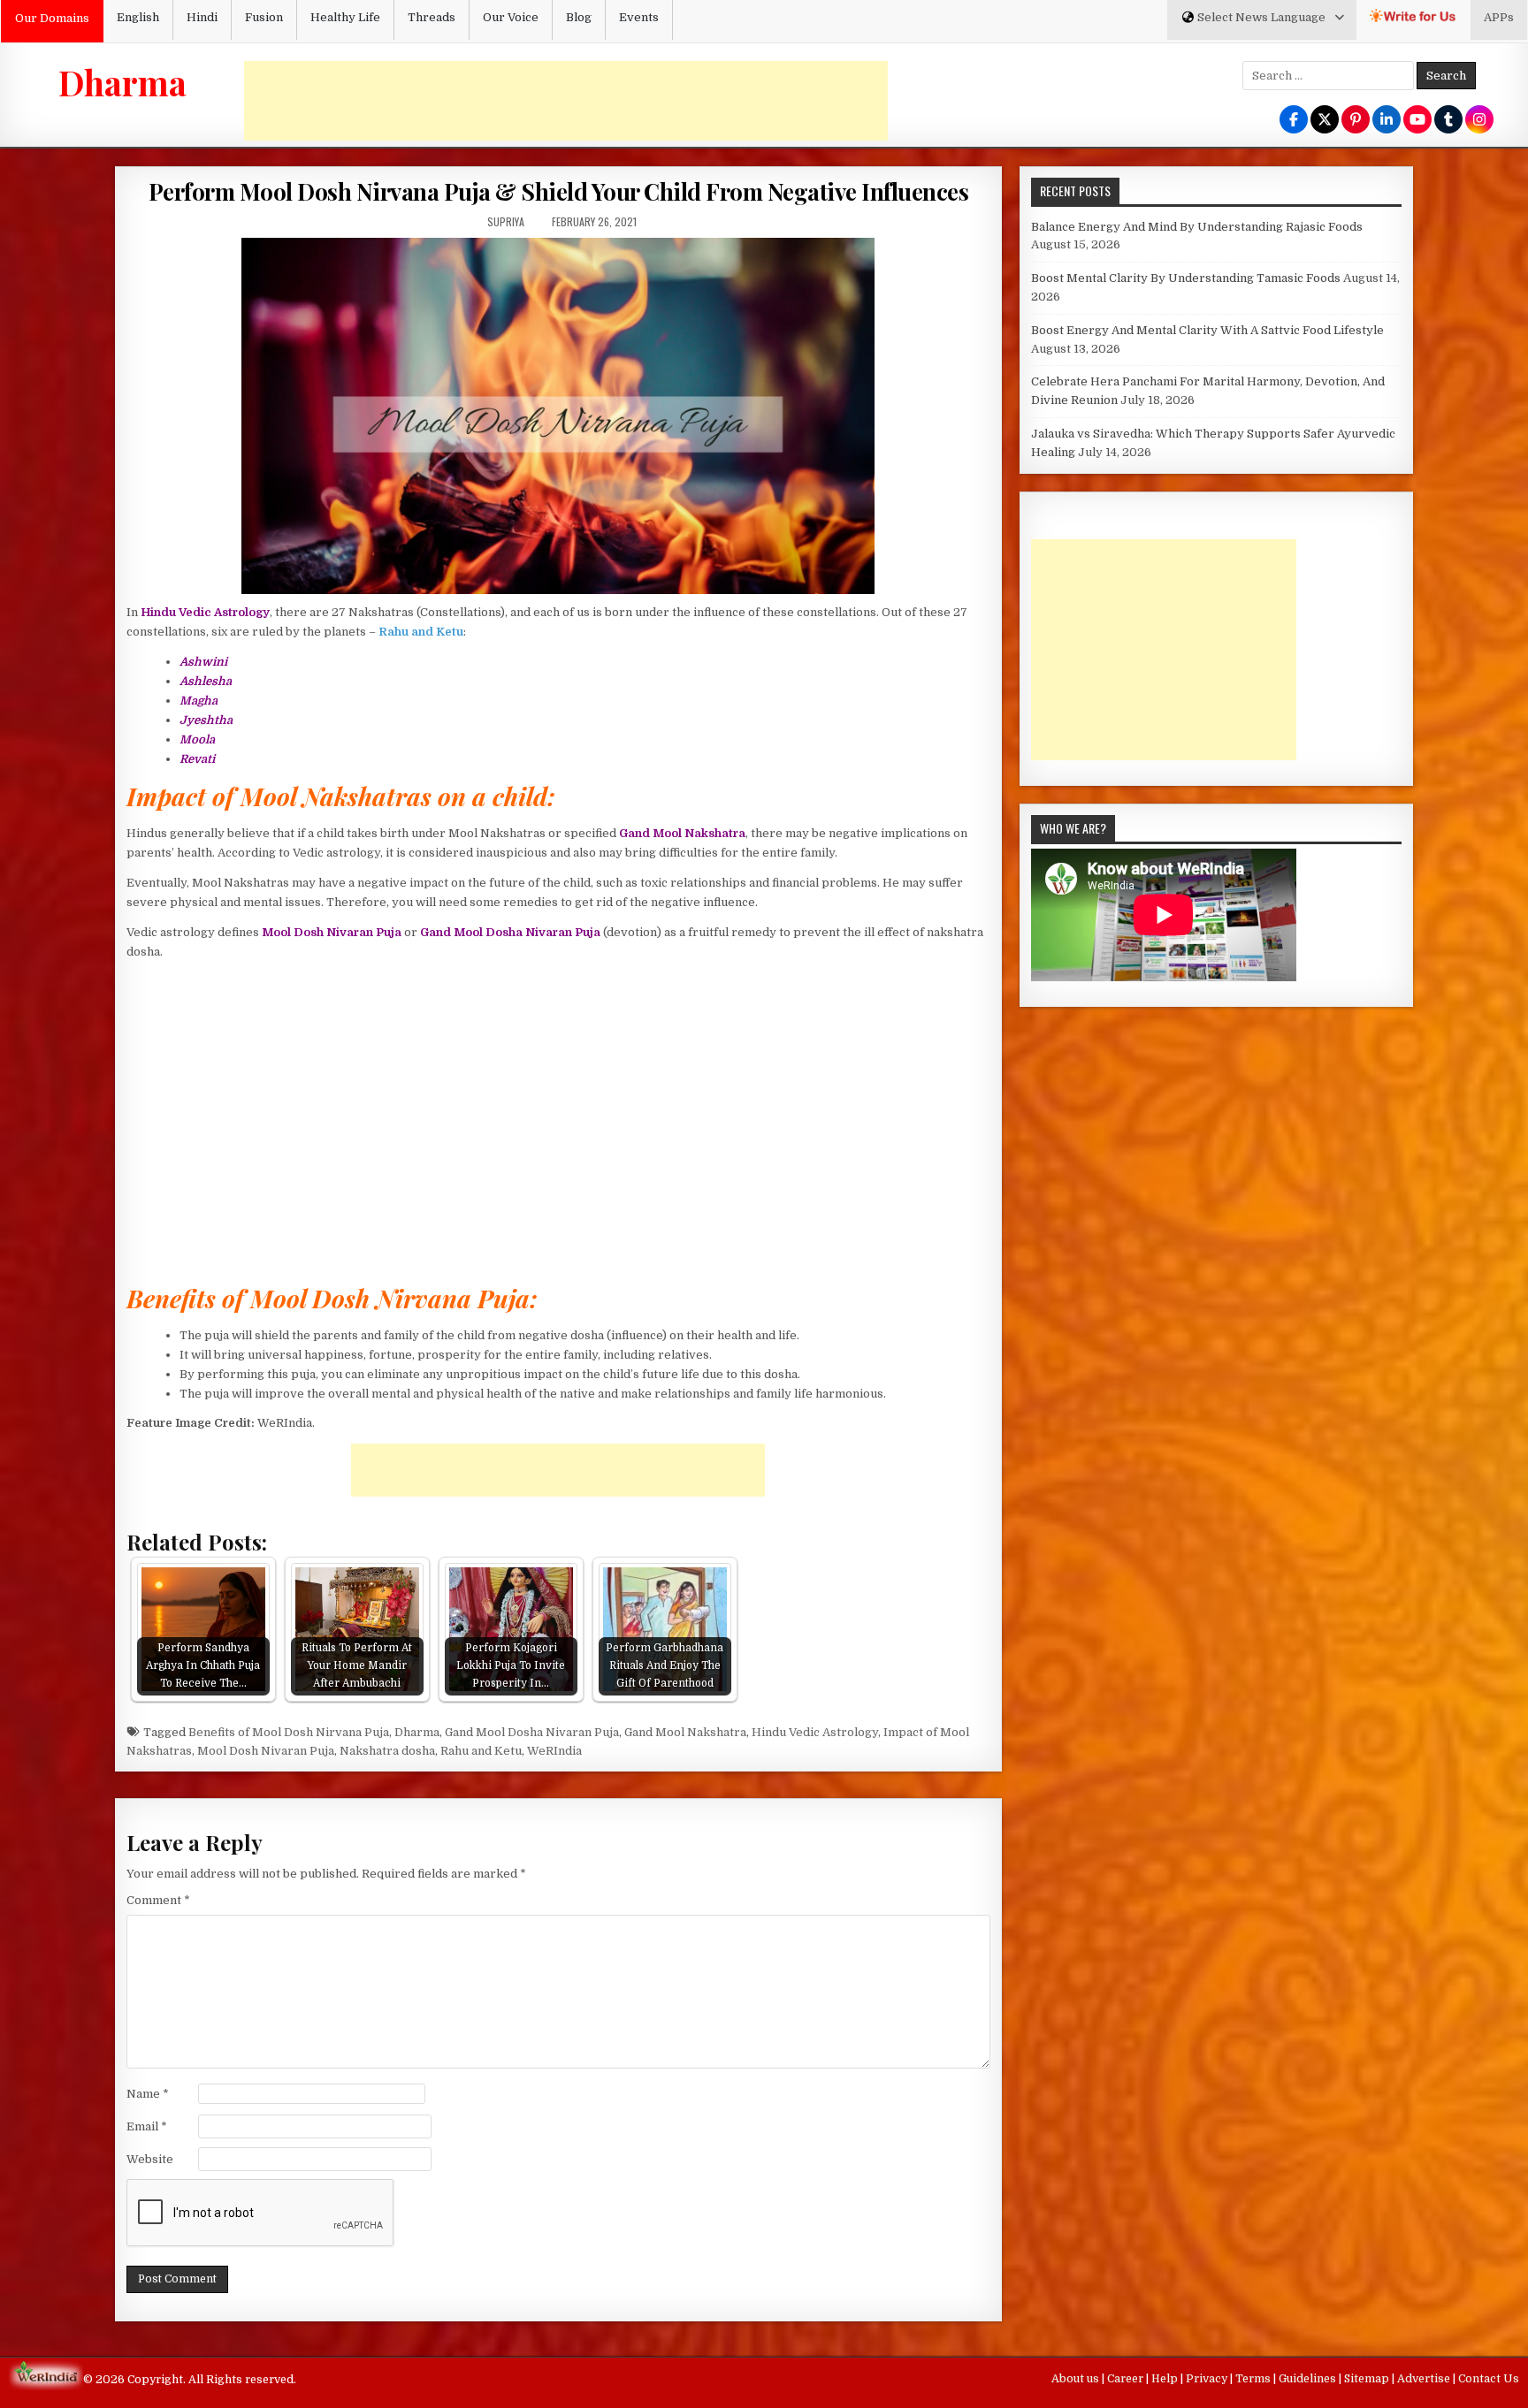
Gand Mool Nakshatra (685, 1732)
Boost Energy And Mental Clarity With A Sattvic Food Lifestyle (1207, 330)
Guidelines (1309, 2379)
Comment (158, 1900)
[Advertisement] (566, 101)
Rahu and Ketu (481, 1751)
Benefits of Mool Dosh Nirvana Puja (289, 1732)
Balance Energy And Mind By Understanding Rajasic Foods (1197, 227)
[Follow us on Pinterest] (1356, 121)
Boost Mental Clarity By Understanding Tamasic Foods (1186, 278)
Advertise (1425, 2379)
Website (150, 2159)
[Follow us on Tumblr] (1448, 121)
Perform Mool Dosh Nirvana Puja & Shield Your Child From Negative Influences (559, 191)
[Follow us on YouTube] (1417, 121)
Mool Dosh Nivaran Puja (266, 1751)
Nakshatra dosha (387, 1751)
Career (1127, 2379)
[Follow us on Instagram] (1479, 121)
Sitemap (1368, 2379)
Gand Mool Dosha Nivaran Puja (532, 1732)
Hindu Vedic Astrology (815, 1732)
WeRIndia (554, 1751)
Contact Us (1489, 2379)
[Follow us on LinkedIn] (1387, 121)
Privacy (1208, 2379)
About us (1077, 2379)
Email (147, 2126)
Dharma (122, 82)
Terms (1254, 2379)
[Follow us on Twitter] (1325, 121)
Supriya (506, 221)
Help (1166, 2379)
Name (148, 2094)
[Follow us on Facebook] (1294, 121)
